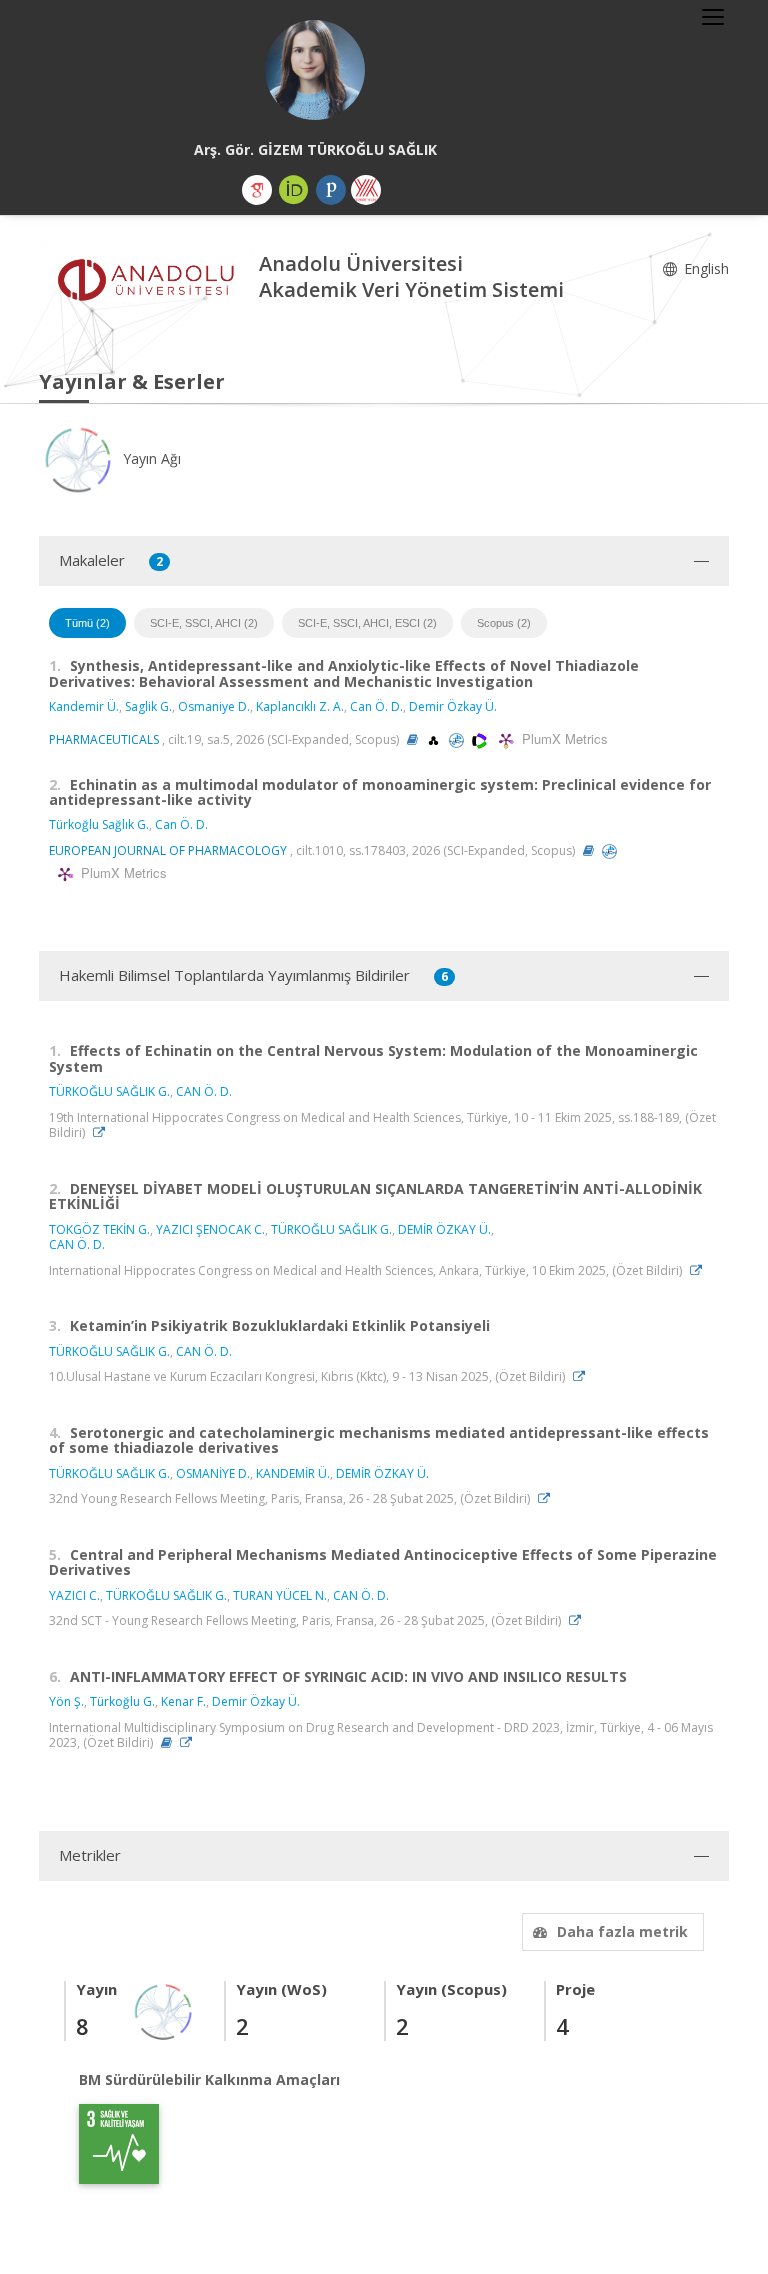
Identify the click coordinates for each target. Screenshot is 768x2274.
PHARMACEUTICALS (104, 739)
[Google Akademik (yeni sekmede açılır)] (257, 190)
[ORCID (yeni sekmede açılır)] (294, 190)
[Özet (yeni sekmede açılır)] (412, 739)
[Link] (104, 1132)
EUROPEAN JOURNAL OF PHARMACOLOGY (168, 850)
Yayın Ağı (150, 458)
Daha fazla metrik (622, 1931)
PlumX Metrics (562, 738)
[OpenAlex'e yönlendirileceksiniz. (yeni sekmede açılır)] (435, 739)
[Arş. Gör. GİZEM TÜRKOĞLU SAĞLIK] (315, 70)
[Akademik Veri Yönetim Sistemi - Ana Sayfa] (149, 279)
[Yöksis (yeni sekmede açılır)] (366, 190)
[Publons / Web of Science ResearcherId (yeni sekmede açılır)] (331, 190)
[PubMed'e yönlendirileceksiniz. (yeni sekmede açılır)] (458, 739)
